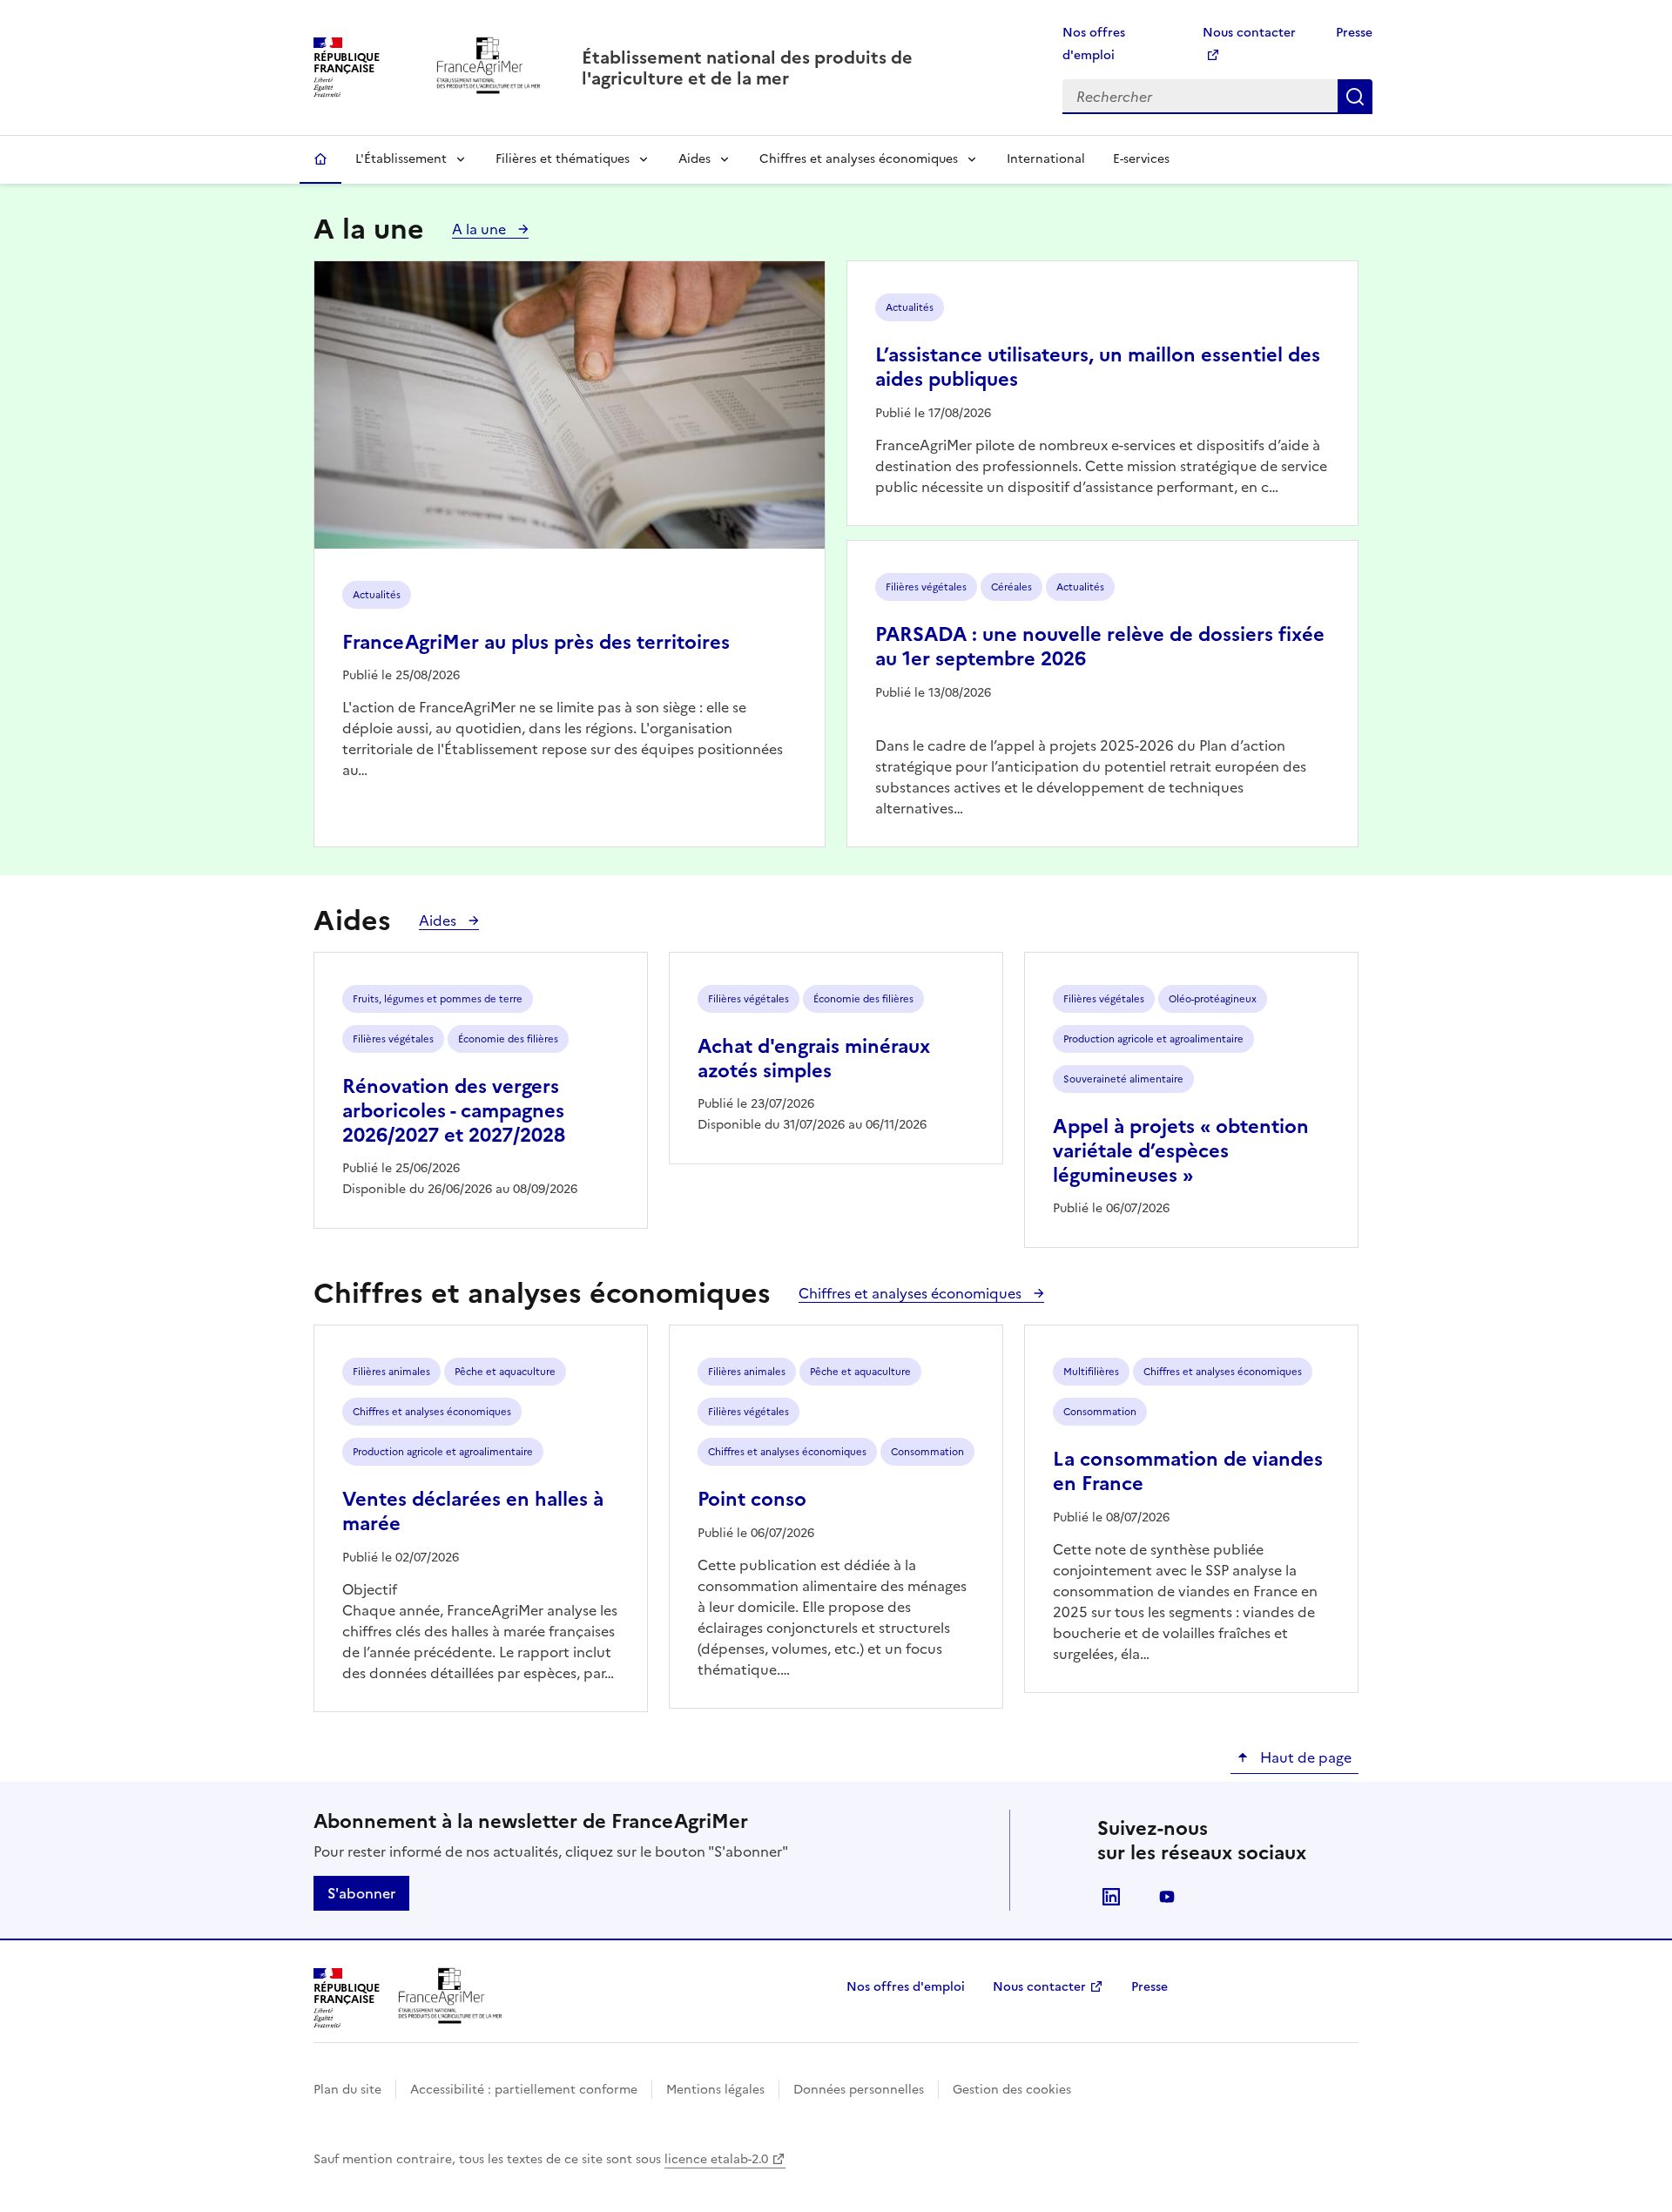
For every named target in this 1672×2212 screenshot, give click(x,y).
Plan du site (347, 2090)
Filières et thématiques (563, 159)
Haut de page (1304, 1757)
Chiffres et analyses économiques (859, 159)
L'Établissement (401, 159)
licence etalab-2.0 (716, 2159)
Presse (1354, 33)
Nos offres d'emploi (906, 1987)
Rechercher (1355, 97)
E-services (1141, 159)
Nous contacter (1039, 1987)
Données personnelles (859, 2090)
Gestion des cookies (1012, 2090)
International (1046, 159)
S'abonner (361, 1893)
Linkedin (1111, 1897)
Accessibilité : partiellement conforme (524, 2090)
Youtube (1167, 1897)
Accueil (320, 159)
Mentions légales (715, 2090)
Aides (694, 159)
